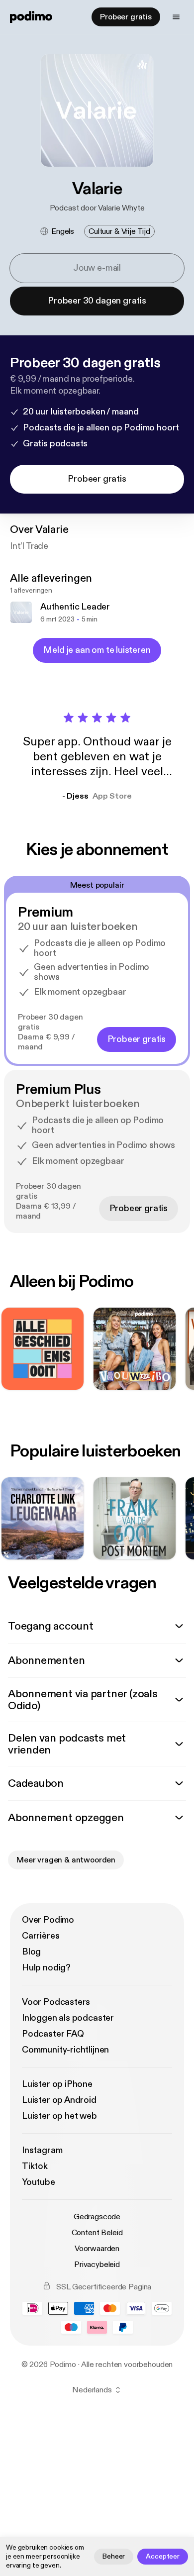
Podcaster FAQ (53, 2034)
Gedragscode (97, 2217)
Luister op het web (59, 2116)
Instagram (42, 2150)
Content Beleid (97, 2233)
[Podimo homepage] (31, 17)
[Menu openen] (176, 17)
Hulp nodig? (46, 1968)
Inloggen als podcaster (68, 2018)
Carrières (41, 1936)
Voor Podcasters (56, 2002)
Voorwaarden (97, 2249)
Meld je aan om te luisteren (97, 650)
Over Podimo (48, 1920)
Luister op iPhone (57, 2084)
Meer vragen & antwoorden (66, 1860)
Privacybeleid (97, 2265)
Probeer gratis (126, 17)
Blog (31, 1952)
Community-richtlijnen (65, 2050)
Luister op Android (59, 2100)
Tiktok (35, 2166)
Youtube (39, 2182)
